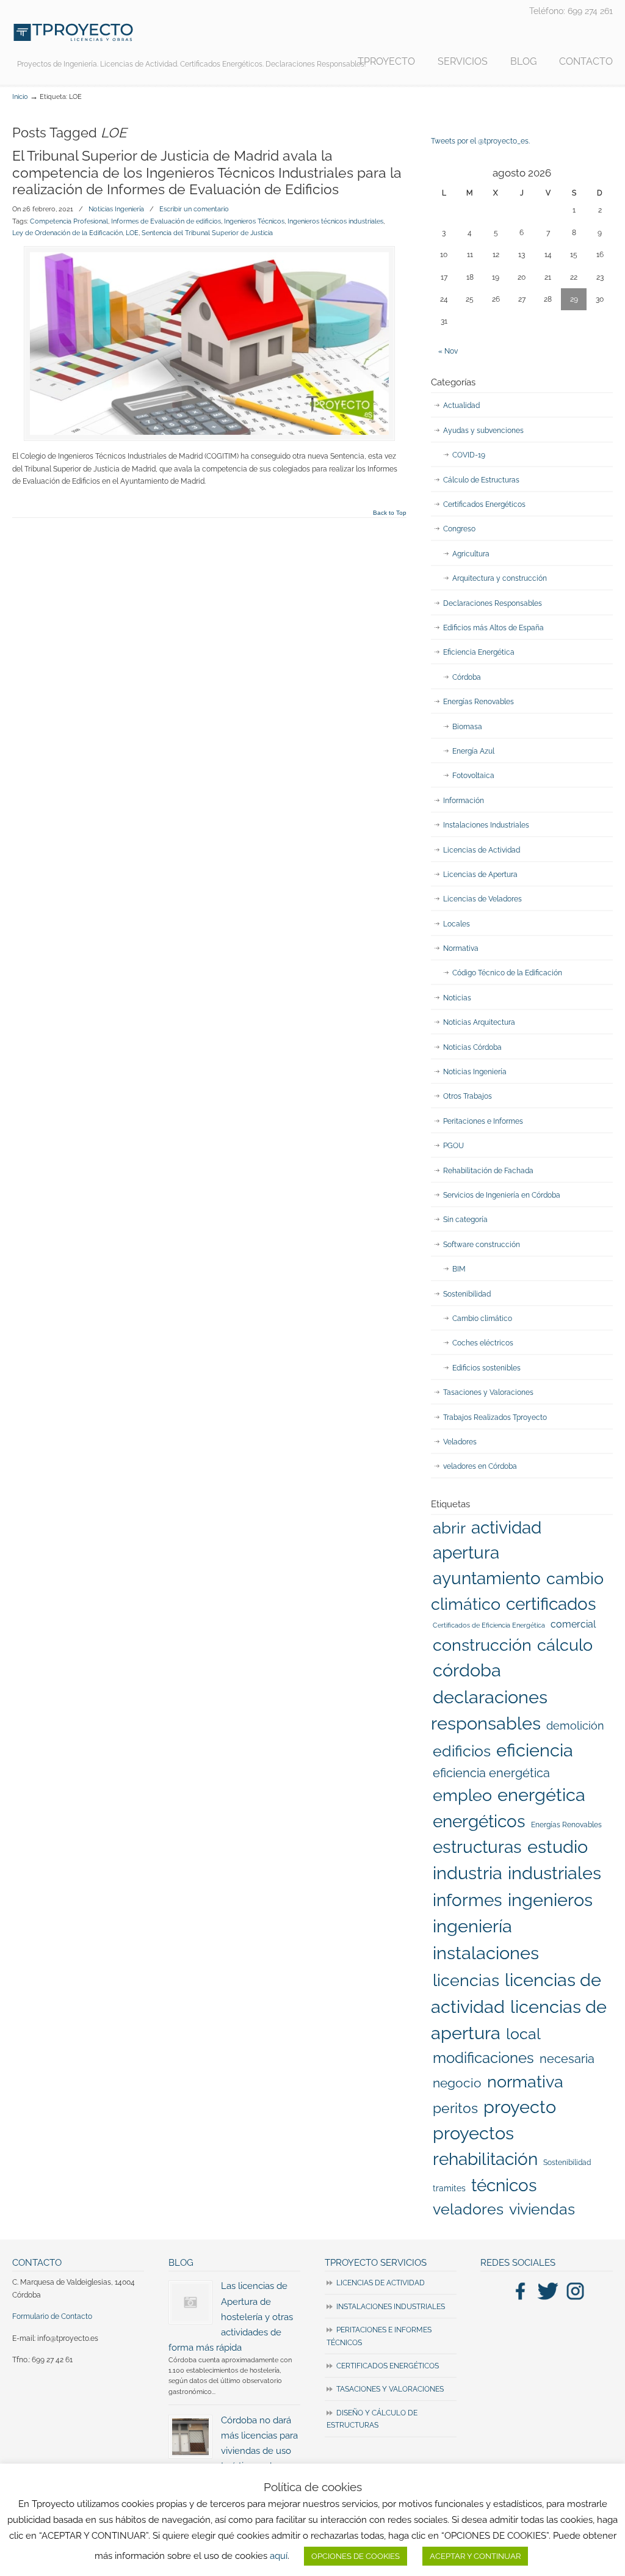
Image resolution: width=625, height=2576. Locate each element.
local (523, 2034)
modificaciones (483, 2058)
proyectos (473, 2133)
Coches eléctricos (483, 1343)
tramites (449, 2188)
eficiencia (535, 1750)
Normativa (461, 948)
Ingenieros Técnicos (254, 221)
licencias (466, 1980)
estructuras (477, 1847)
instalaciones (486, 1953)
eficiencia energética (491, 1773)
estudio (558, 1847)
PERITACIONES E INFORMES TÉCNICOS (379, 2336)
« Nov (448, 351)
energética (541, 1795)
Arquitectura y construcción (500, 578)
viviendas (542, 2209)
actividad (506, 1527)
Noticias (457, 998)
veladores (468, 2209)
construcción (482, 1645)
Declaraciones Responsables (493, 603)
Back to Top (390, 513)
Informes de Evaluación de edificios (166, 221)
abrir (449, 1528)
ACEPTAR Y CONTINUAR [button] (475, 2556)
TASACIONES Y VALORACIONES (390, 2389)
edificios (462, 1751)
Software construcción (482, 1245)
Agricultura (471, 554)
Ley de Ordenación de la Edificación (67, 233)
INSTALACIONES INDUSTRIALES (391, 2307)
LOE (132, 233)
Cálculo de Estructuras (481, 480)
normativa (525, 2081)
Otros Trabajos (468, 1096)
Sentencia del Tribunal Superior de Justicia (207, 233)
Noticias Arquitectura (479, 1022)
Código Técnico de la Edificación (507, 973)
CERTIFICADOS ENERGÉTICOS (388, 2366)
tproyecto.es (73, 32)
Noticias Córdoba (472, 1047)
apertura (466, 1552)
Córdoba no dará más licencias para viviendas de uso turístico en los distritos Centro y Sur (233, 2451)
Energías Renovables (479, 702)
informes (468, 1900)
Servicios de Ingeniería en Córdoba (502, 1195)
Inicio (20, 97)
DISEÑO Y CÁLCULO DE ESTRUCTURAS (372, 2419)
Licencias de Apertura (480, 875)
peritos (455, 2108)
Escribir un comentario (194, 209)
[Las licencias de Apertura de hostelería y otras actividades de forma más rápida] (190, 2302)
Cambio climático (482, 1319)
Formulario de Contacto (52, 2316)
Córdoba (467, 677)
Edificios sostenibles (486, 1368)
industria (468, 1873)
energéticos (479, 1821)
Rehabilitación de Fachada (488, 1171)
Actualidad (461, 406)
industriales (555, 1873)
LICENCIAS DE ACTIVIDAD (381, 2283)
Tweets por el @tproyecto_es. (480, 141)
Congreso (459, 529)
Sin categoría (465, 1220)
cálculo (565, 1645)
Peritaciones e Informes (483, 1121)
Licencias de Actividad (482, 850)
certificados (551, 1604)
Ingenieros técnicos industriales (335, 221)
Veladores (460, 1442)
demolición (575, 1726)
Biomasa (467, 727)
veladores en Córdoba (480, 1466)
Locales (457, 924)
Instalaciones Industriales (486, 825)
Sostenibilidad (467, 1294)
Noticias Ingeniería (116, 209)
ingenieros (550, 1900)
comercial (573, 1624)
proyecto (520, 2107)
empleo (462, 1795)
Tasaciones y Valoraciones (488, 1392)
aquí (279, 2556)
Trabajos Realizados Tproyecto (495, 1417)
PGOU (453, 1146)
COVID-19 (469, 455)
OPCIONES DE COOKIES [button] (356, 2556)
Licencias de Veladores (482, 899)
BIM (459, 1269)
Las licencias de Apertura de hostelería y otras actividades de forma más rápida (231, 2316)
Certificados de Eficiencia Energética (489, 1625)
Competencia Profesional (69, 221)
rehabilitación (485, 2159)
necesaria (567, 2059)
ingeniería (472, 1926)
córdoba (467, 1670)
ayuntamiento (487, 1578)
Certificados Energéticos (484, 504)
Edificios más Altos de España (493, 628)
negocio (457, 2083)
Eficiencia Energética (479, 652)
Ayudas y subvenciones (483, 431)
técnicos (504, 2185)
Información (464, 801)
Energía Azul (473, 751)
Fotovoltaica (473, 776)
